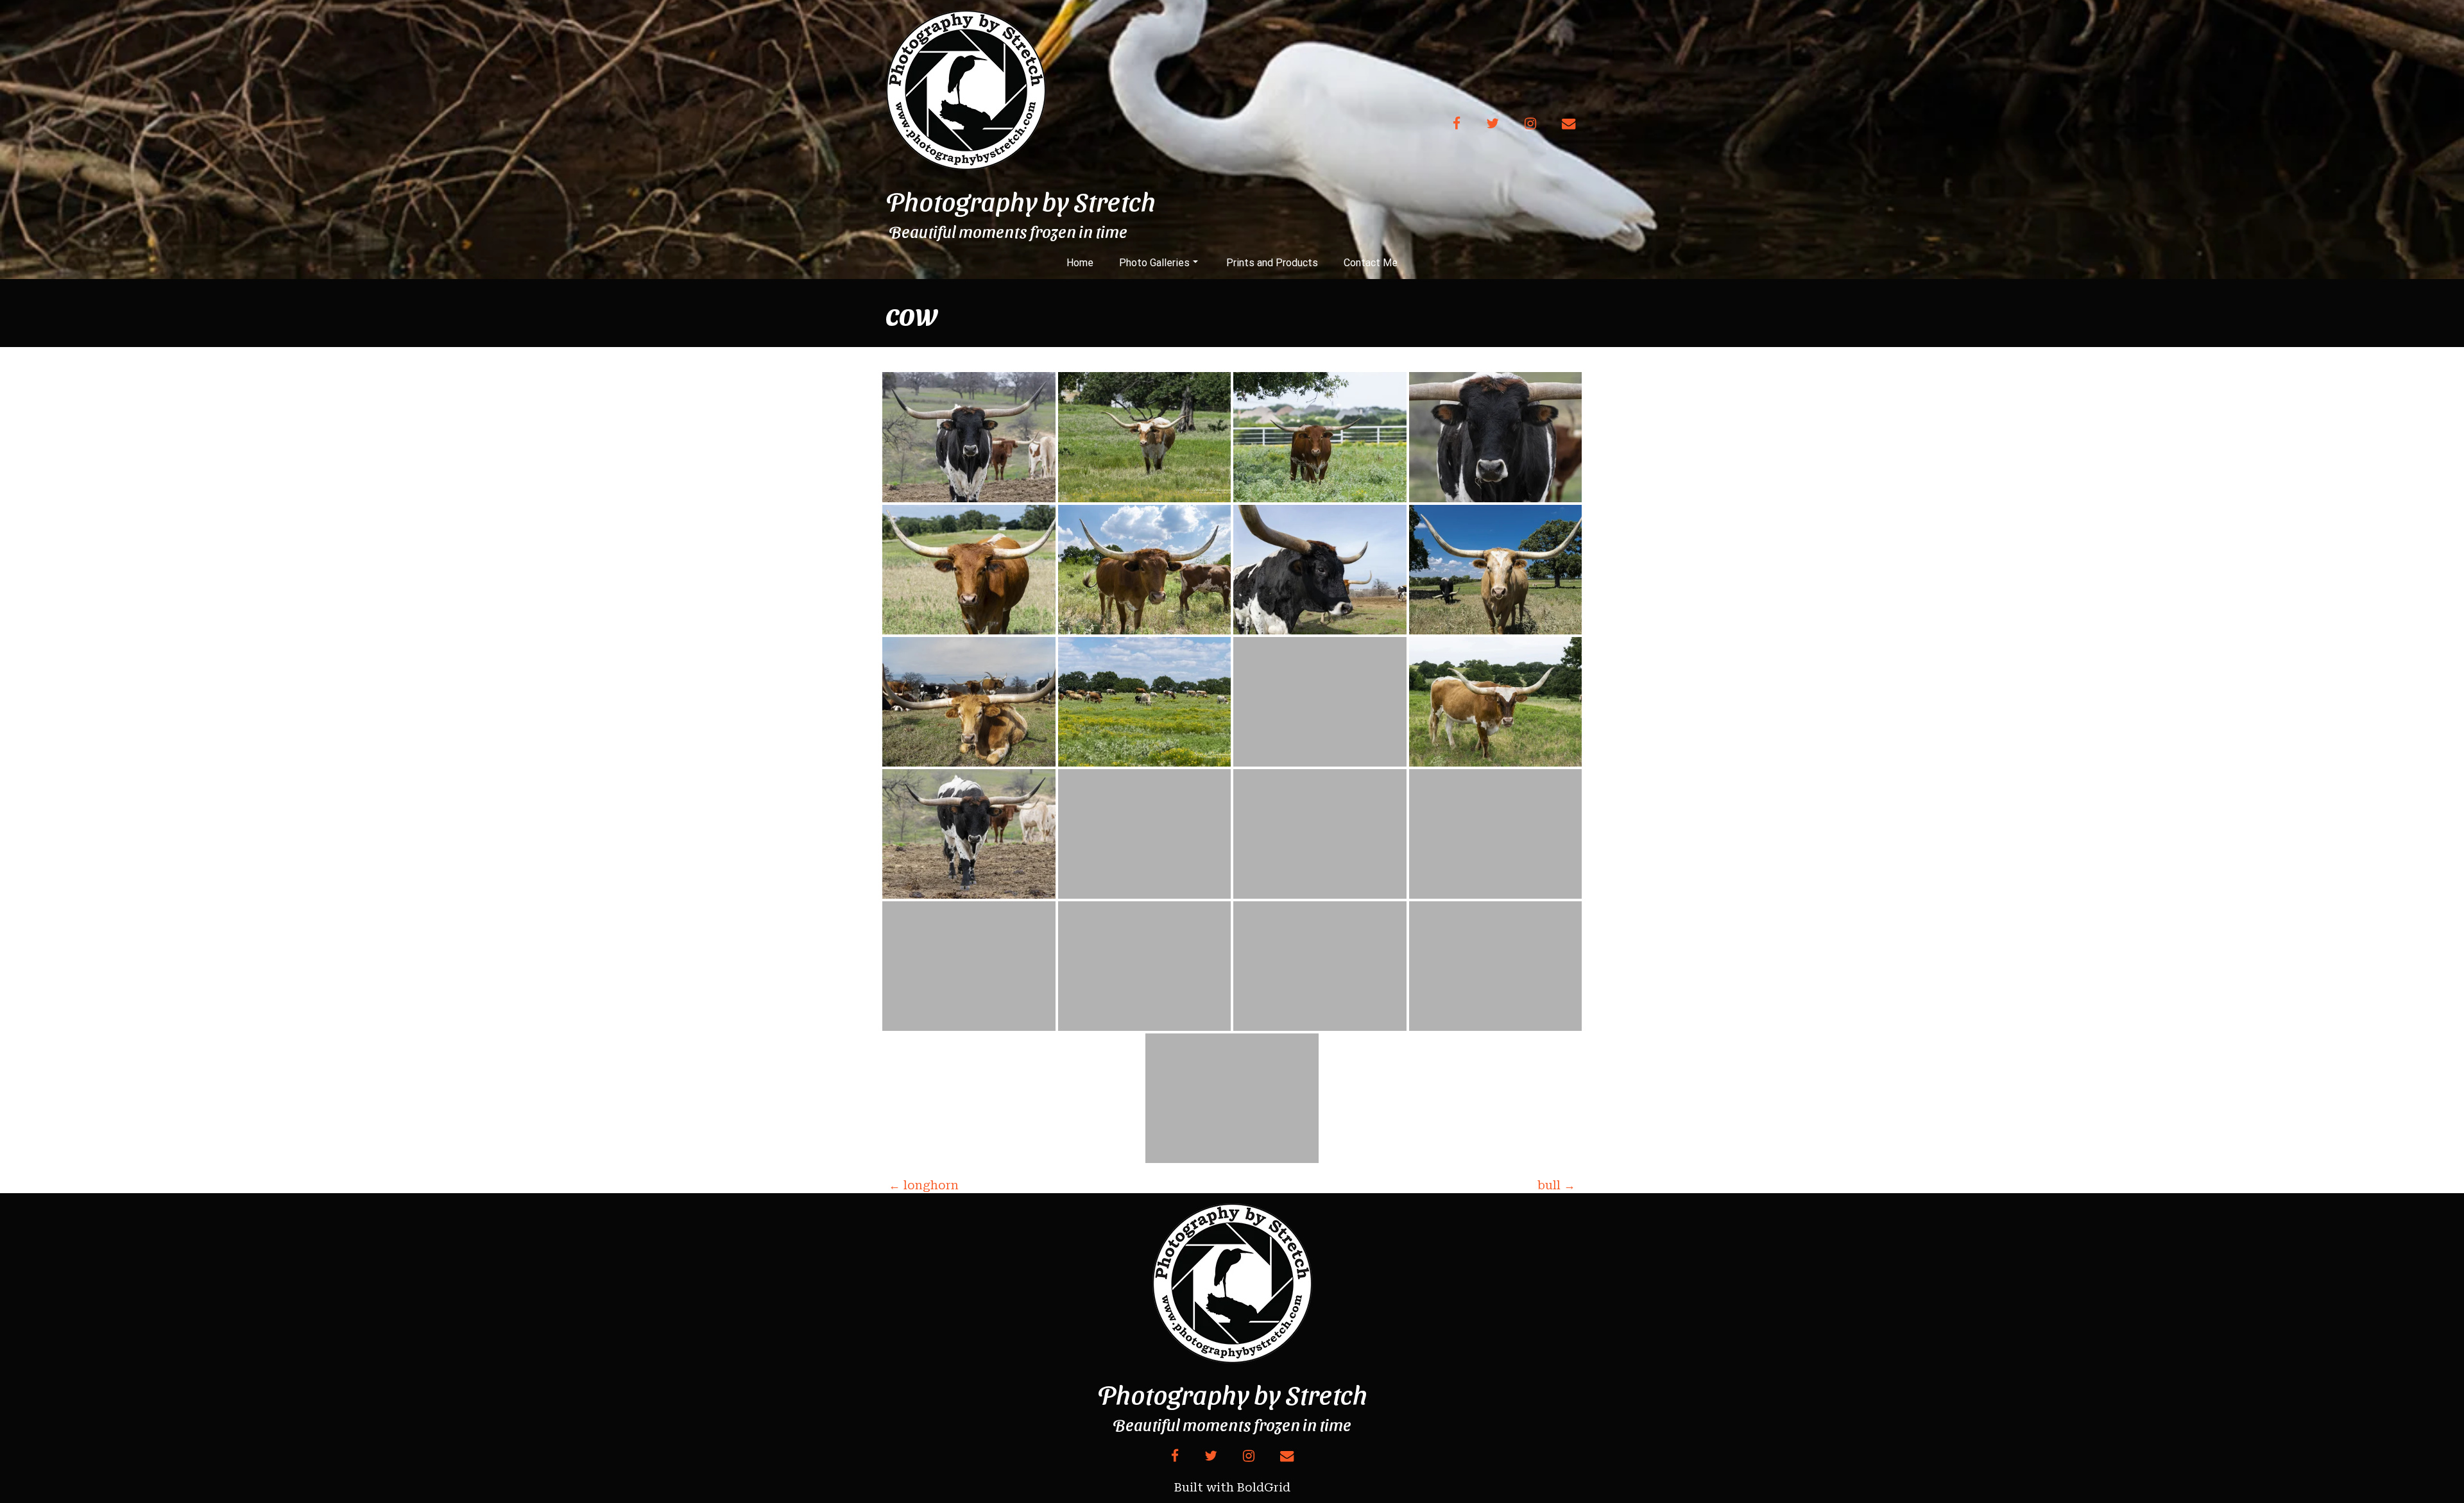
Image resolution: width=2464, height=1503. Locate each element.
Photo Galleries (1154, 263)
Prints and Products (1272, 263)
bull (1556, 1185)
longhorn (924, 1185)
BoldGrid (1264, 1487)
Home (1080, 263)
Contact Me (1371, 263)
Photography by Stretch (1021, 201)
